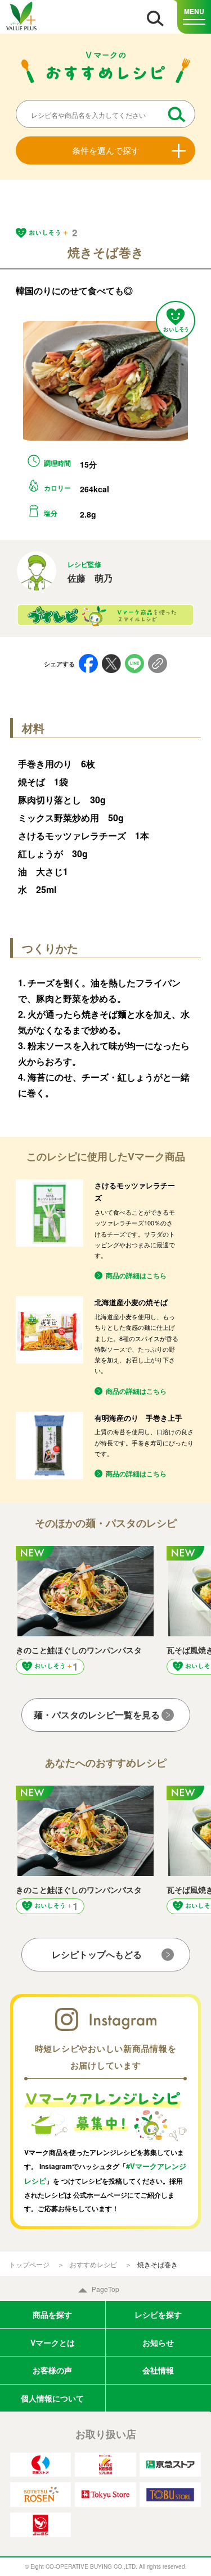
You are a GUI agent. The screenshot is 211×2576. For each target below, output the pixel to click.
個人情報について (52, 2398)
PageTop (105, 2289)
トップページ (29, 2264)
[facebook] (88, 664)
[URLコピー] (158, 664)
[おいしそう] (176, 321)
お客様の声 (52, 2370)
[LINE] (134, 664)
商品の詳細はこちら (136, 1275)
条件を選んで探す (106, 150)
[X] (111, 664)
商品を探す (52, 2314)
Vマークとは (53, 2342)
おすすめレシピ (93, 2264)
